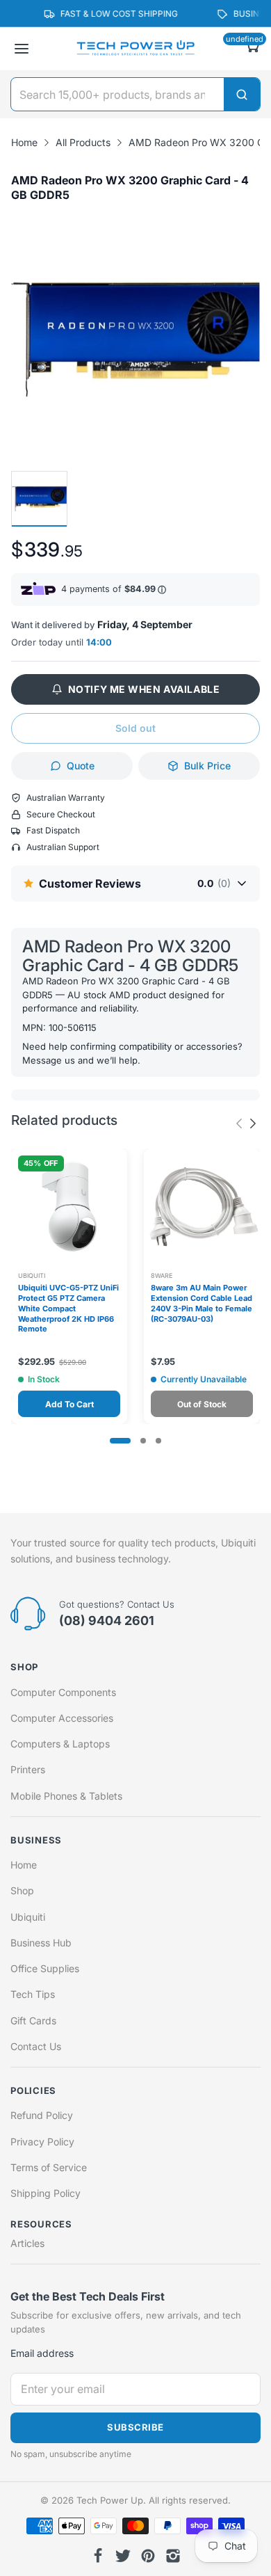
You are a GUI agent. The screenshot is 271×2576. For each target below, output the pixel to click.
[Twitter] (123, 2556)
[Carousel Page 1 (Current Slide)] (120, 1441)
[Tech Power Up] (135, 49)
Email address (42, 2353)
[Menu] (22, 49)
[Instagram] (173, 2556)
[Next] (239, 1123)
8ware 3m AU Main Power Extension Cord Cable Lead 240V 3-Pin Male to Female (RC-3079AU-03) (202, 1303)
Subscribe (135, 2427)
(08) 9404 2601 (107, 1621)
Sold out (135, 728)
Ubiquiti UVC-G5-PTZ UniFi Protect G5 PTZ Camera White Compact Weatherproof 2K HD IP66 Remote (68, 1308)
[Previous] (253, 1123)
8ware (162, 1275)
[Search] (242, 94)
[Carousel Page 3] (158, 1441)
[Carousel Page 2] (143, 1441)
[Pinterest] (148, 2556)
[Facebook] (98, 2556)
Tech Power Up (110, 2500)
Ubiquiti (32, 1275)
